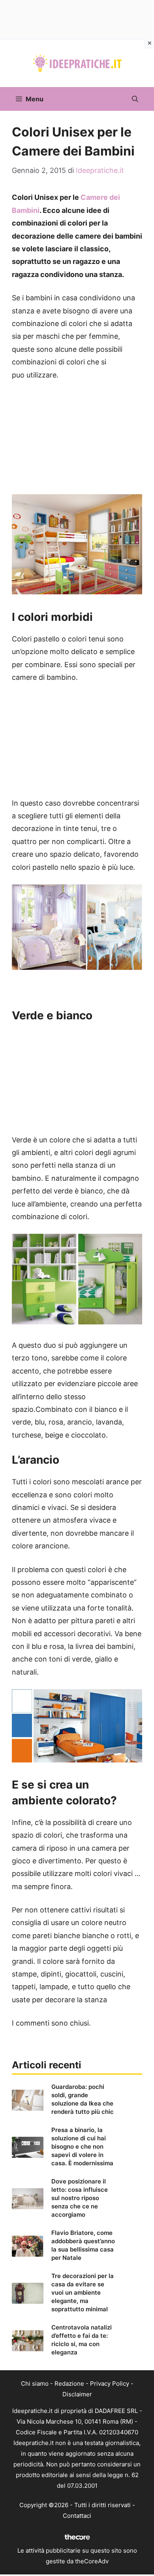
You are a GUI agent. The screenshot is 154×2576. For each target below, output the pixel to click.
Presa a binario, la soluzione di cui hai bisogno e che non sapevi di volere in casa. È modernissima (82, 2146)
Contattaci (77, 2516)
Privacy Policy (110, 2383)
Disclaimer (77, 2394)
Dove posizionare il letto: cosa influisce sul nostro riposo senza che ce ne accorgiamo (80, 2198)
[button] (135, 99)
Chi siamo (35, 2383)
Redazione (69, 2383)
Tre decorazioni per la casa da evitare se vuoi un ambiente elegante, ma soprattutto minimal (83, 2292)
